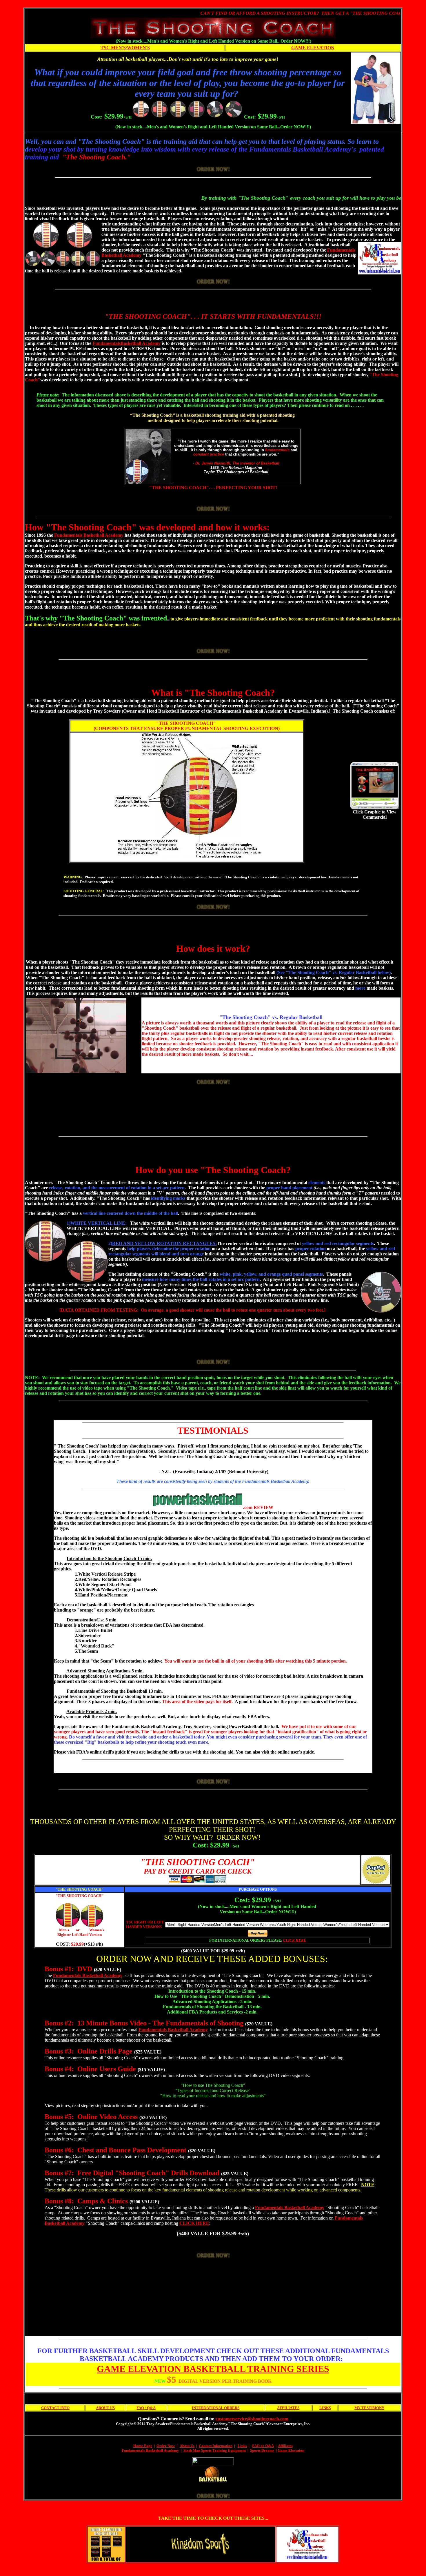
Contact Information (216, 2446)
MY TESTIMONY (369, 2408)
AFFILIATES (288, 2408)
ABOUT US (105, 2408)
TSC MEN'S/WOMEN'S (125, 48)
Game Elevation (291, 2450)
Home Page (143, 2446)
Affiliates (285, 2446)
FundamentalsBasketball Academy (126, 343)
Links (242, 2446)
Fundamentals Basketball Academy (89, 535)
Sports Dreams (262, 2450)
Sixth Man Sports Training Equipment (215, 2450)
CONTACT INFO (55, 2408)
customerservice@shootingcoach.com (252, 2419)
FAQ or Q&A (263, 2446)
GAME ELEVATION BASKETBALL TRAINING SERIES (213, 2369)
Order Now (166, 2446)
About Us (187, 2446)
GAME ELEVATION (313, 48)
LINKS (325, 2408)
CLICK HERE (295, 1940)
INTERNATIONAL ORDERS (216, 2408)
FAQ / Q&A (146, 2408)
